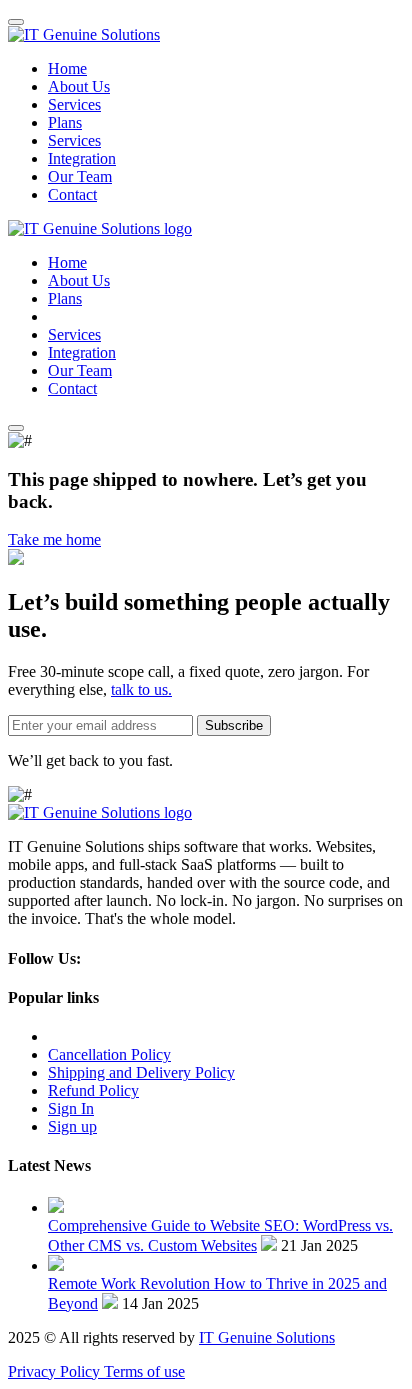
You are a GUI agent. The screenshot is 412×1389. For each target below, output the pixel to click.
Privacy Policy (56, 1371)
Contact (72, 194)
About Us (79, 86)
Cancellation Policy (109, 1054)
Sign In (71, 1108)
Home (67, 68)
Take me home (54, 539)
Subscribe (234, 725)
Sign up (72, 1126)
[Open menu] (16, 428)
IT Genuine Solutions (267, 1337)
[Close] (16, 22)
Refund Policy (93, 1090)
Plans (65, 122)
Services (74, 104)
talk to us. (141, 689)
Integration (82, 158)
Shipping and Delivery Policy (141, 1072)
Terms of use (144, 1371)
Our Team (80, 176)
